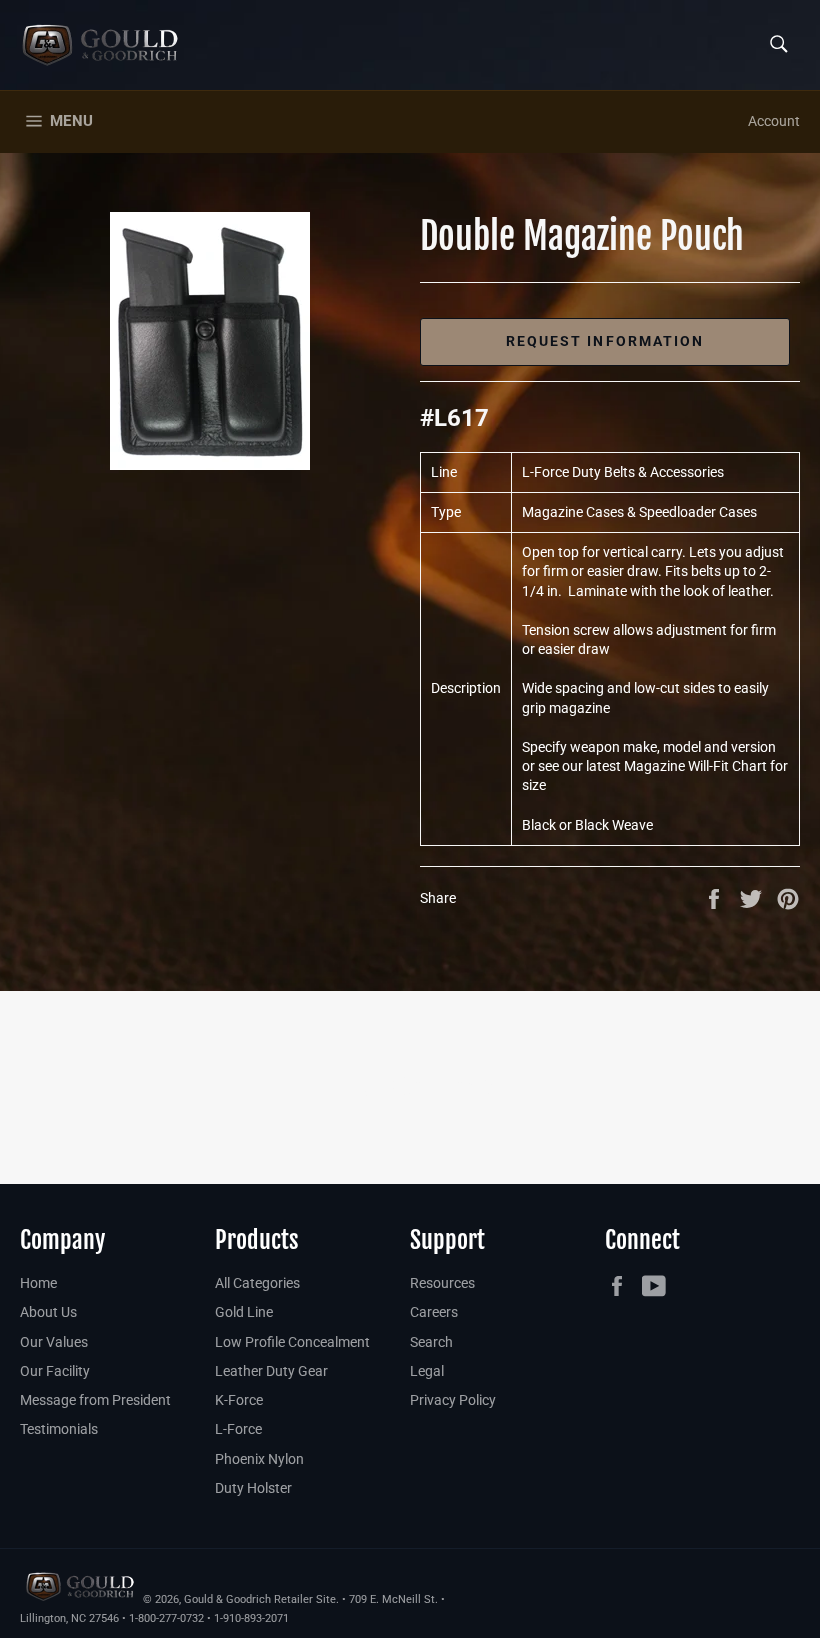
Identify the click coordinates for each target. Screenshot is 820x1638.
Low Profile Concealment (292, 1342)
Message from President (95, 1400)
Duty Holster (253, 1488)
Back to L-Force (420, 1087)
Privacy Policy (453, 1400)
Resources (442, 1283)
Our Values (54, 1342)
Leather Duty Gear (271, 1371)
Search (431, 1342)
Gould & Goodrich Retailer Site (260, 1599)
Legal (427, 1371)
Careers (434, 1312)
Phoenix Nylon (259, 1459)
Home (38, 1283)
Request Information (605, 341)
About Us (48, 1312)
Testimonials (59, 1429)
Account (774, 121)
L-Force (238, 1429)
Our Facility (55, 1371)
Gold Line (244, 1312)
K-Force (239, 1400)
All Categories (257, 1283)
